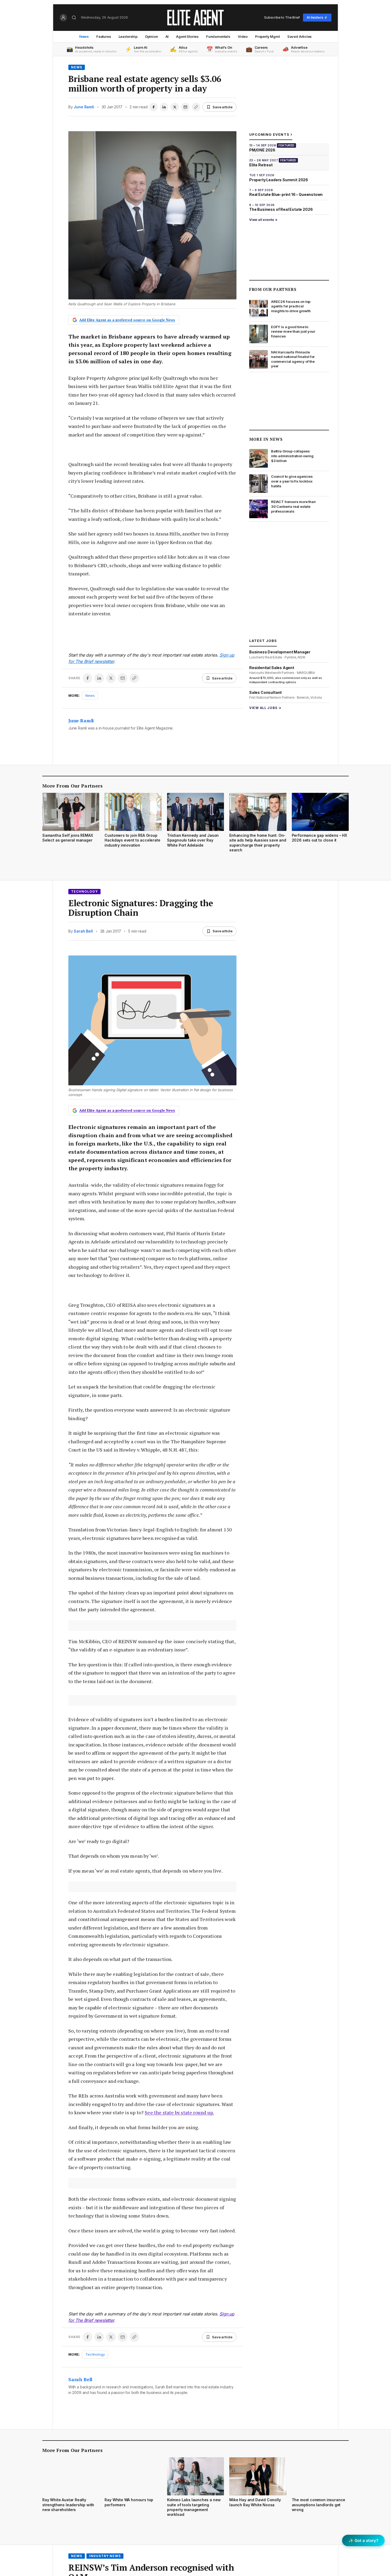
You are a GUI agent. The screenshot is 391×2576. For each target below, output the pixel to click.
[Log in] (63, 18)
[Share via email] (185, 107)
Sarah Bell (83, 931)
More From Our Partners (72, 786)
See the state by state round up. (179, 2112)
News (84, 36)
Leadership (128, 36)
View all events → (263, 220)
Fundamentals (218, 36)
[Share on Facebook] (153, 107)
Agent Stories (187, 36)
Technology (84, 891)
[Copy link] (196, 107)
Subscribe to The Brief (282, 17)
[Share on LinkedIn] (164, 107)
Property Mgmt (267, 36)
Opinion (151, 36)
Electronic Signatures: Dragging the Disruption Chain (141, 908)
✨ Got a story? (363, 2540)
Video (243, 36)
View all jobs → (265, 708)
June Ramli (84, 107)
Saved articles (300, 36)
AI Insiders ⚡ (317, 17)
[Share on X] (175, 107)
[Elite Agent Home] (195, 18)
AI (167, 36)
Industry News (105, 2556)
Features (104, 36)
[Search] (74, 18)
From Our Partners (273, 289)
